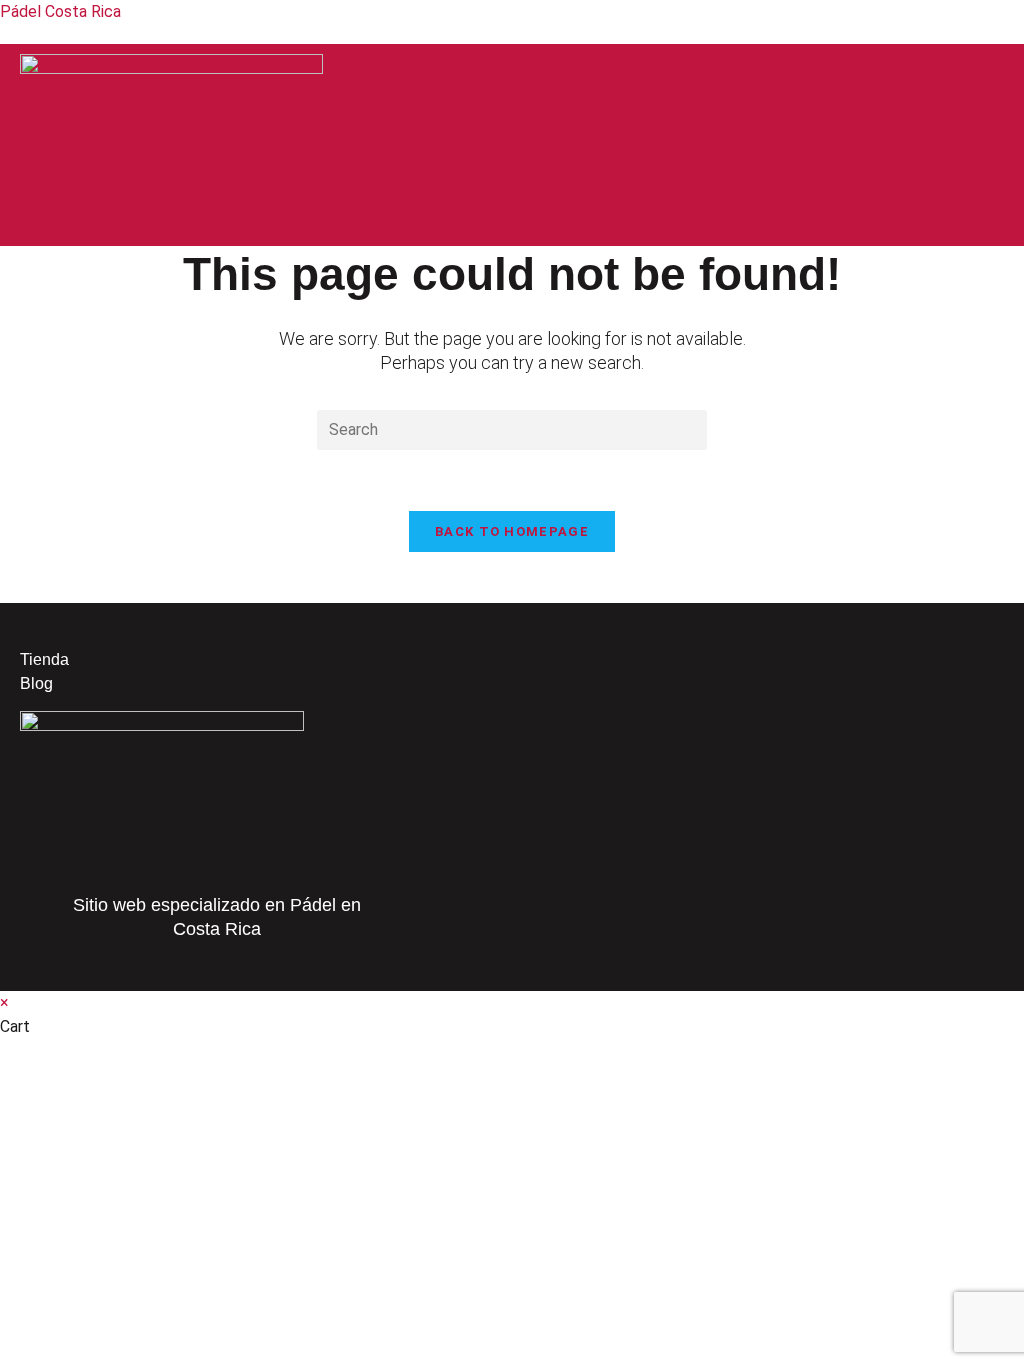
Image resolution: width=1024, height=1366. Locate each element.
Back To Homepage (512, 531)
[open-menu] (682, 238)
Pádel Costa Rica (60, 11)
